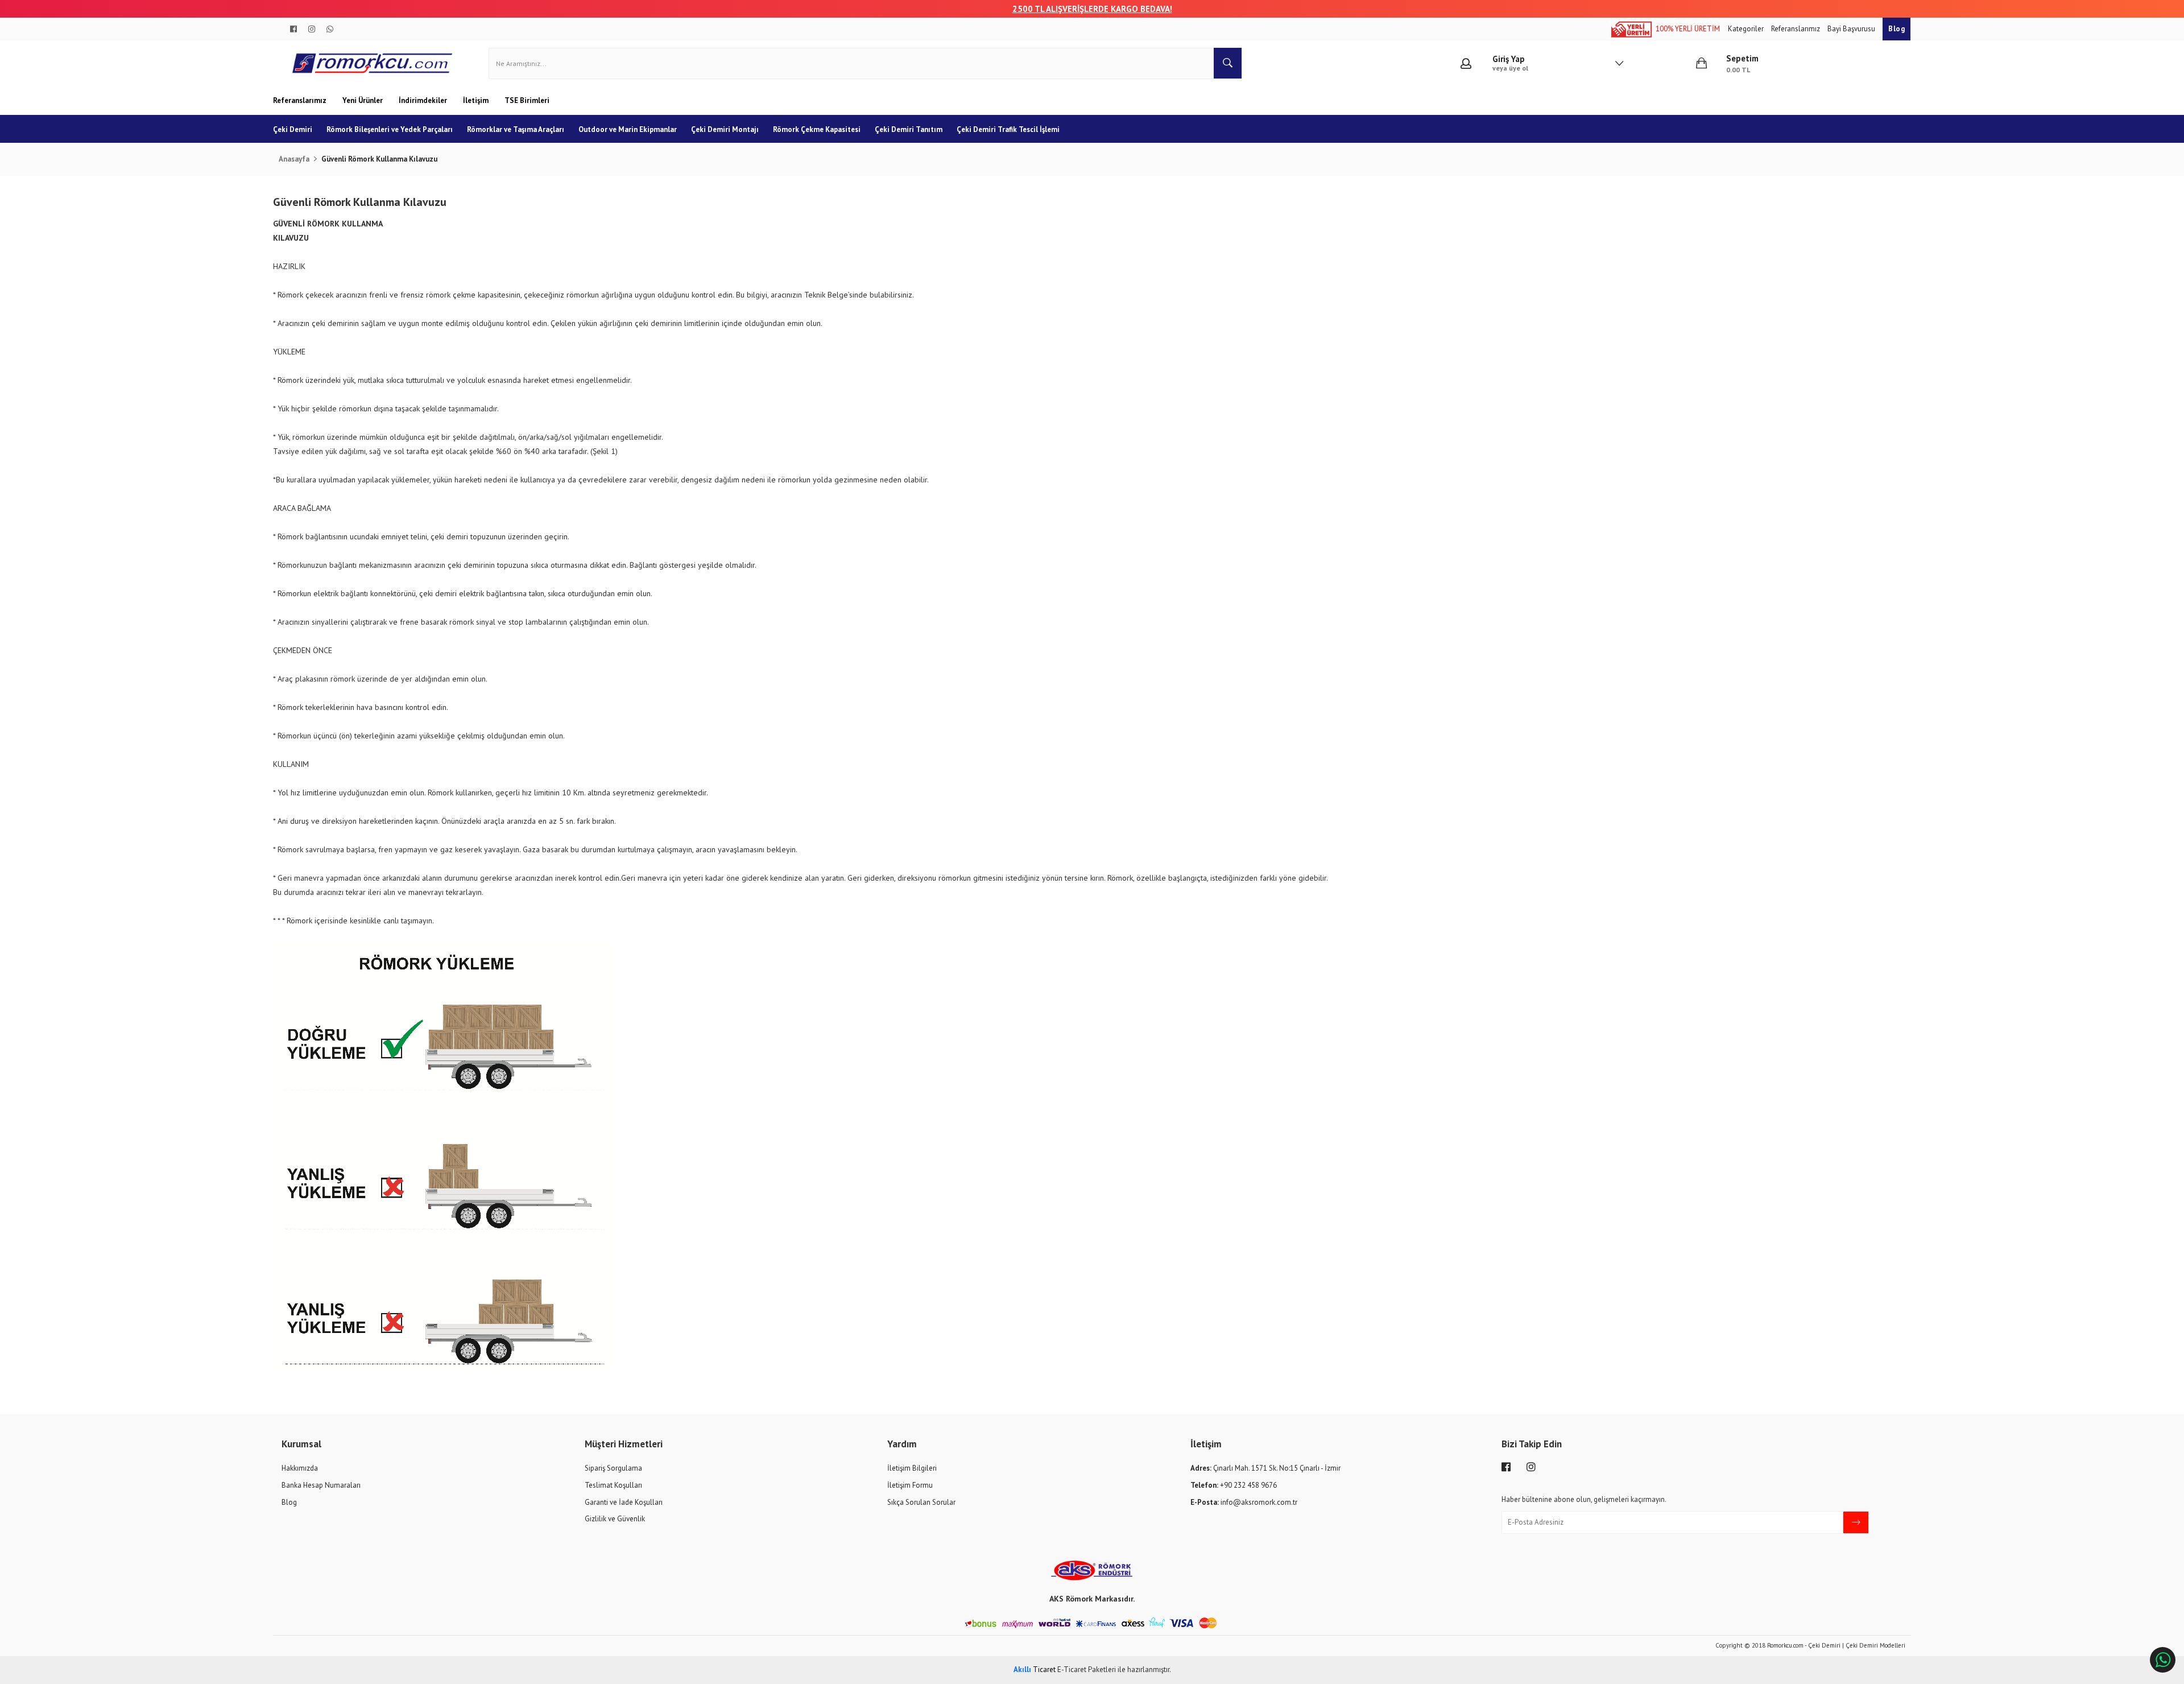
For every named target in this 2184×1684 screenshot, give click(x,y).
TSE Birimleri (527, 100)
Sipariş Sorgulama (613, 1468)
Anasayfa (294, 159)
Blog (1896, 29)
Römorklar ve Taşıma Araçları (516, 129)
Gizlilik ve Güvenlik (615, 1519)
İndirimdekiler (424, 100)
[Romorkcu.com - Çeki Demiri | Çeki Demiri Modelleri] (373, 63)
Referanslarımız (1796, 29)
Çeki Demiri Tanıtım (909, 129)
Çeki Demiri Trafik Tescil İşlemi (1008, 129)
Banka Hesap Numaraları (321, 1485)
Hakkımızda (300, 1468)
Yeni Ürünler (363, 100)
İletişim (477, 100)
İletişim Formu (910, 1485)
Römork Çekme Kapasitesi (817, 129)
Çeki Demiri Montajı (725, 129)
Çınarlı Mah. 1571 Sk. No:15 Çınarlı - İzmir (1265, 1468)
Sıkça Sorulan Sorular (921, 1502)
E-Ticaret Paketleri (1087, 1669)
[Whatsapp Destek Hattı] (2163, 1660)
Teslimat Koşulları (613, 1485)
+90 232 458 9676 (1234, 1485)
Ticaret (1035, 1669)
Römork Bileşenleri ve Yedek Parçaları (390, 129)
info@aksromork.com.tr (1244, 1502)
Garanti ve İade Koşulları (624, 1502)
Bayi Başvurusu (1852, 29)
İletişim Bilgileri (912, 1468)
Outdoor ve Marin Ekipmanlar (628, 129)
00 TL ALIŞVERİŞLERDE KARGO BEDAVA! (1097, 9)
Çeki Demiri (293, 129)
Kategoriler (1747, 29)
